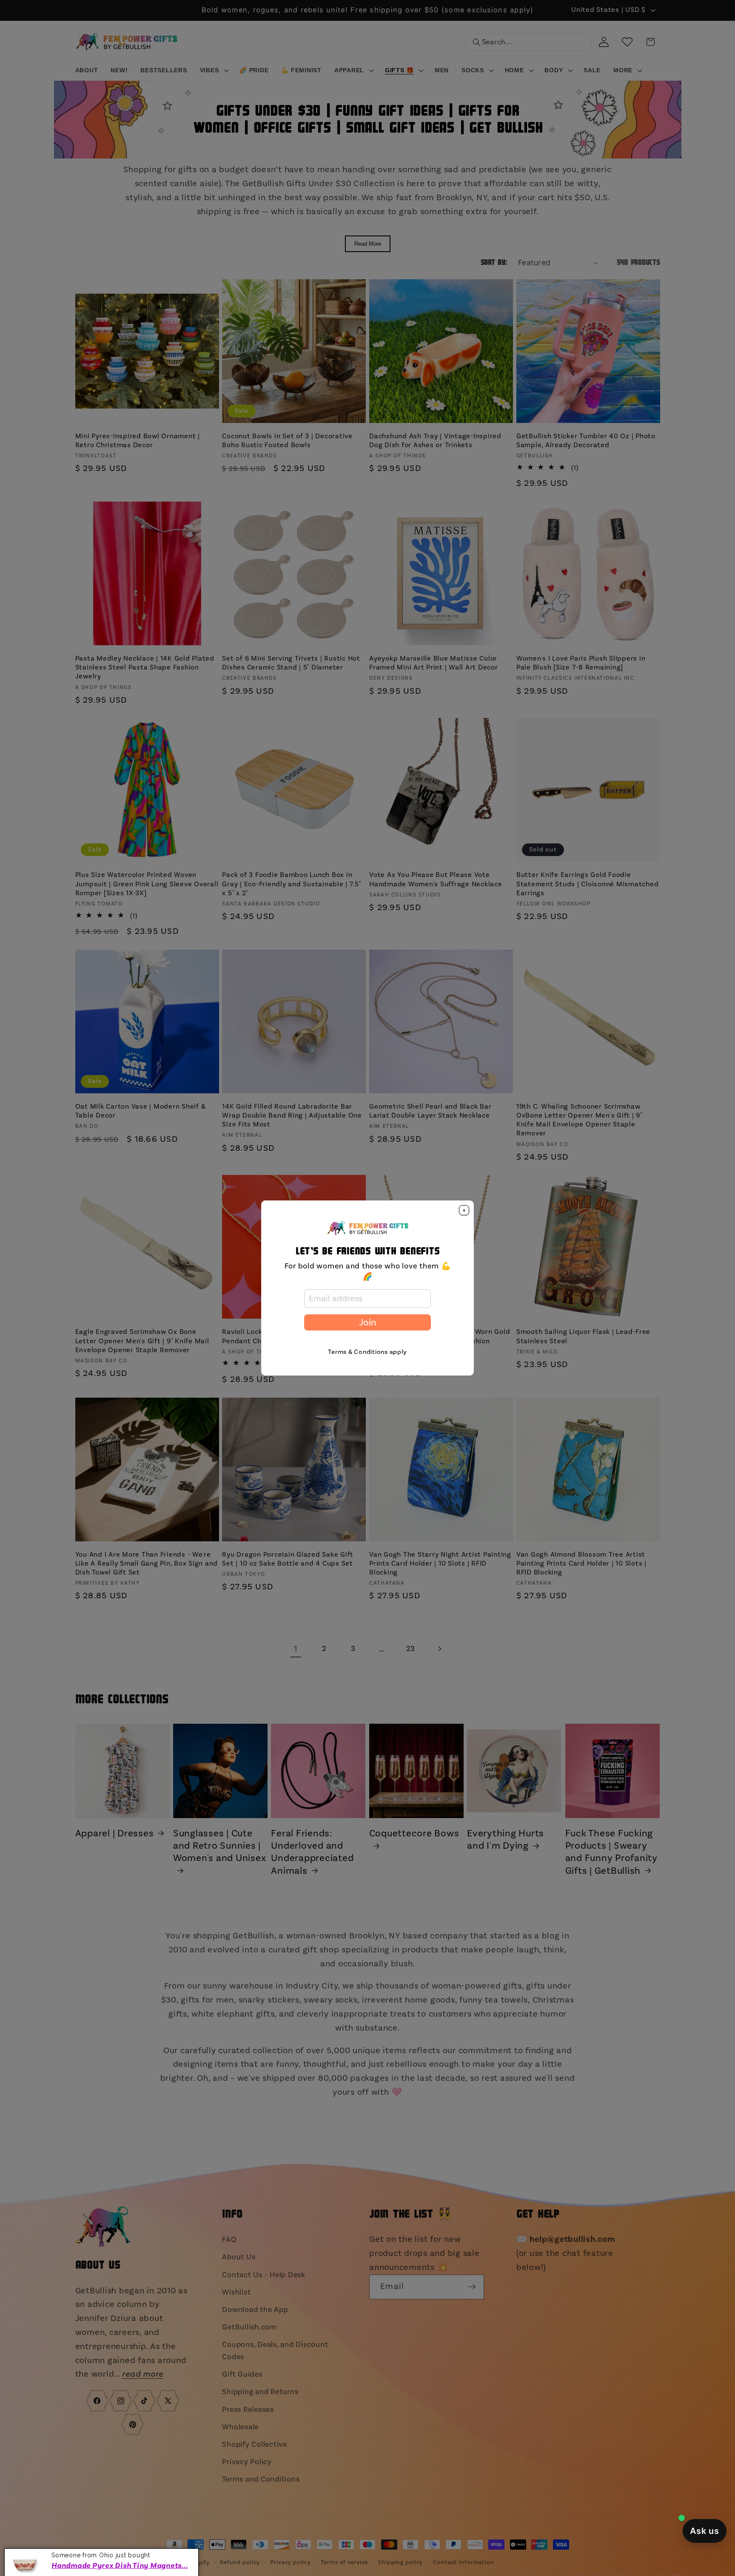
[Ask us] (705, 2531)
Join (367, 1322)
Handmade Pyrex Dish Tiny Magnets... (120, 2563)
